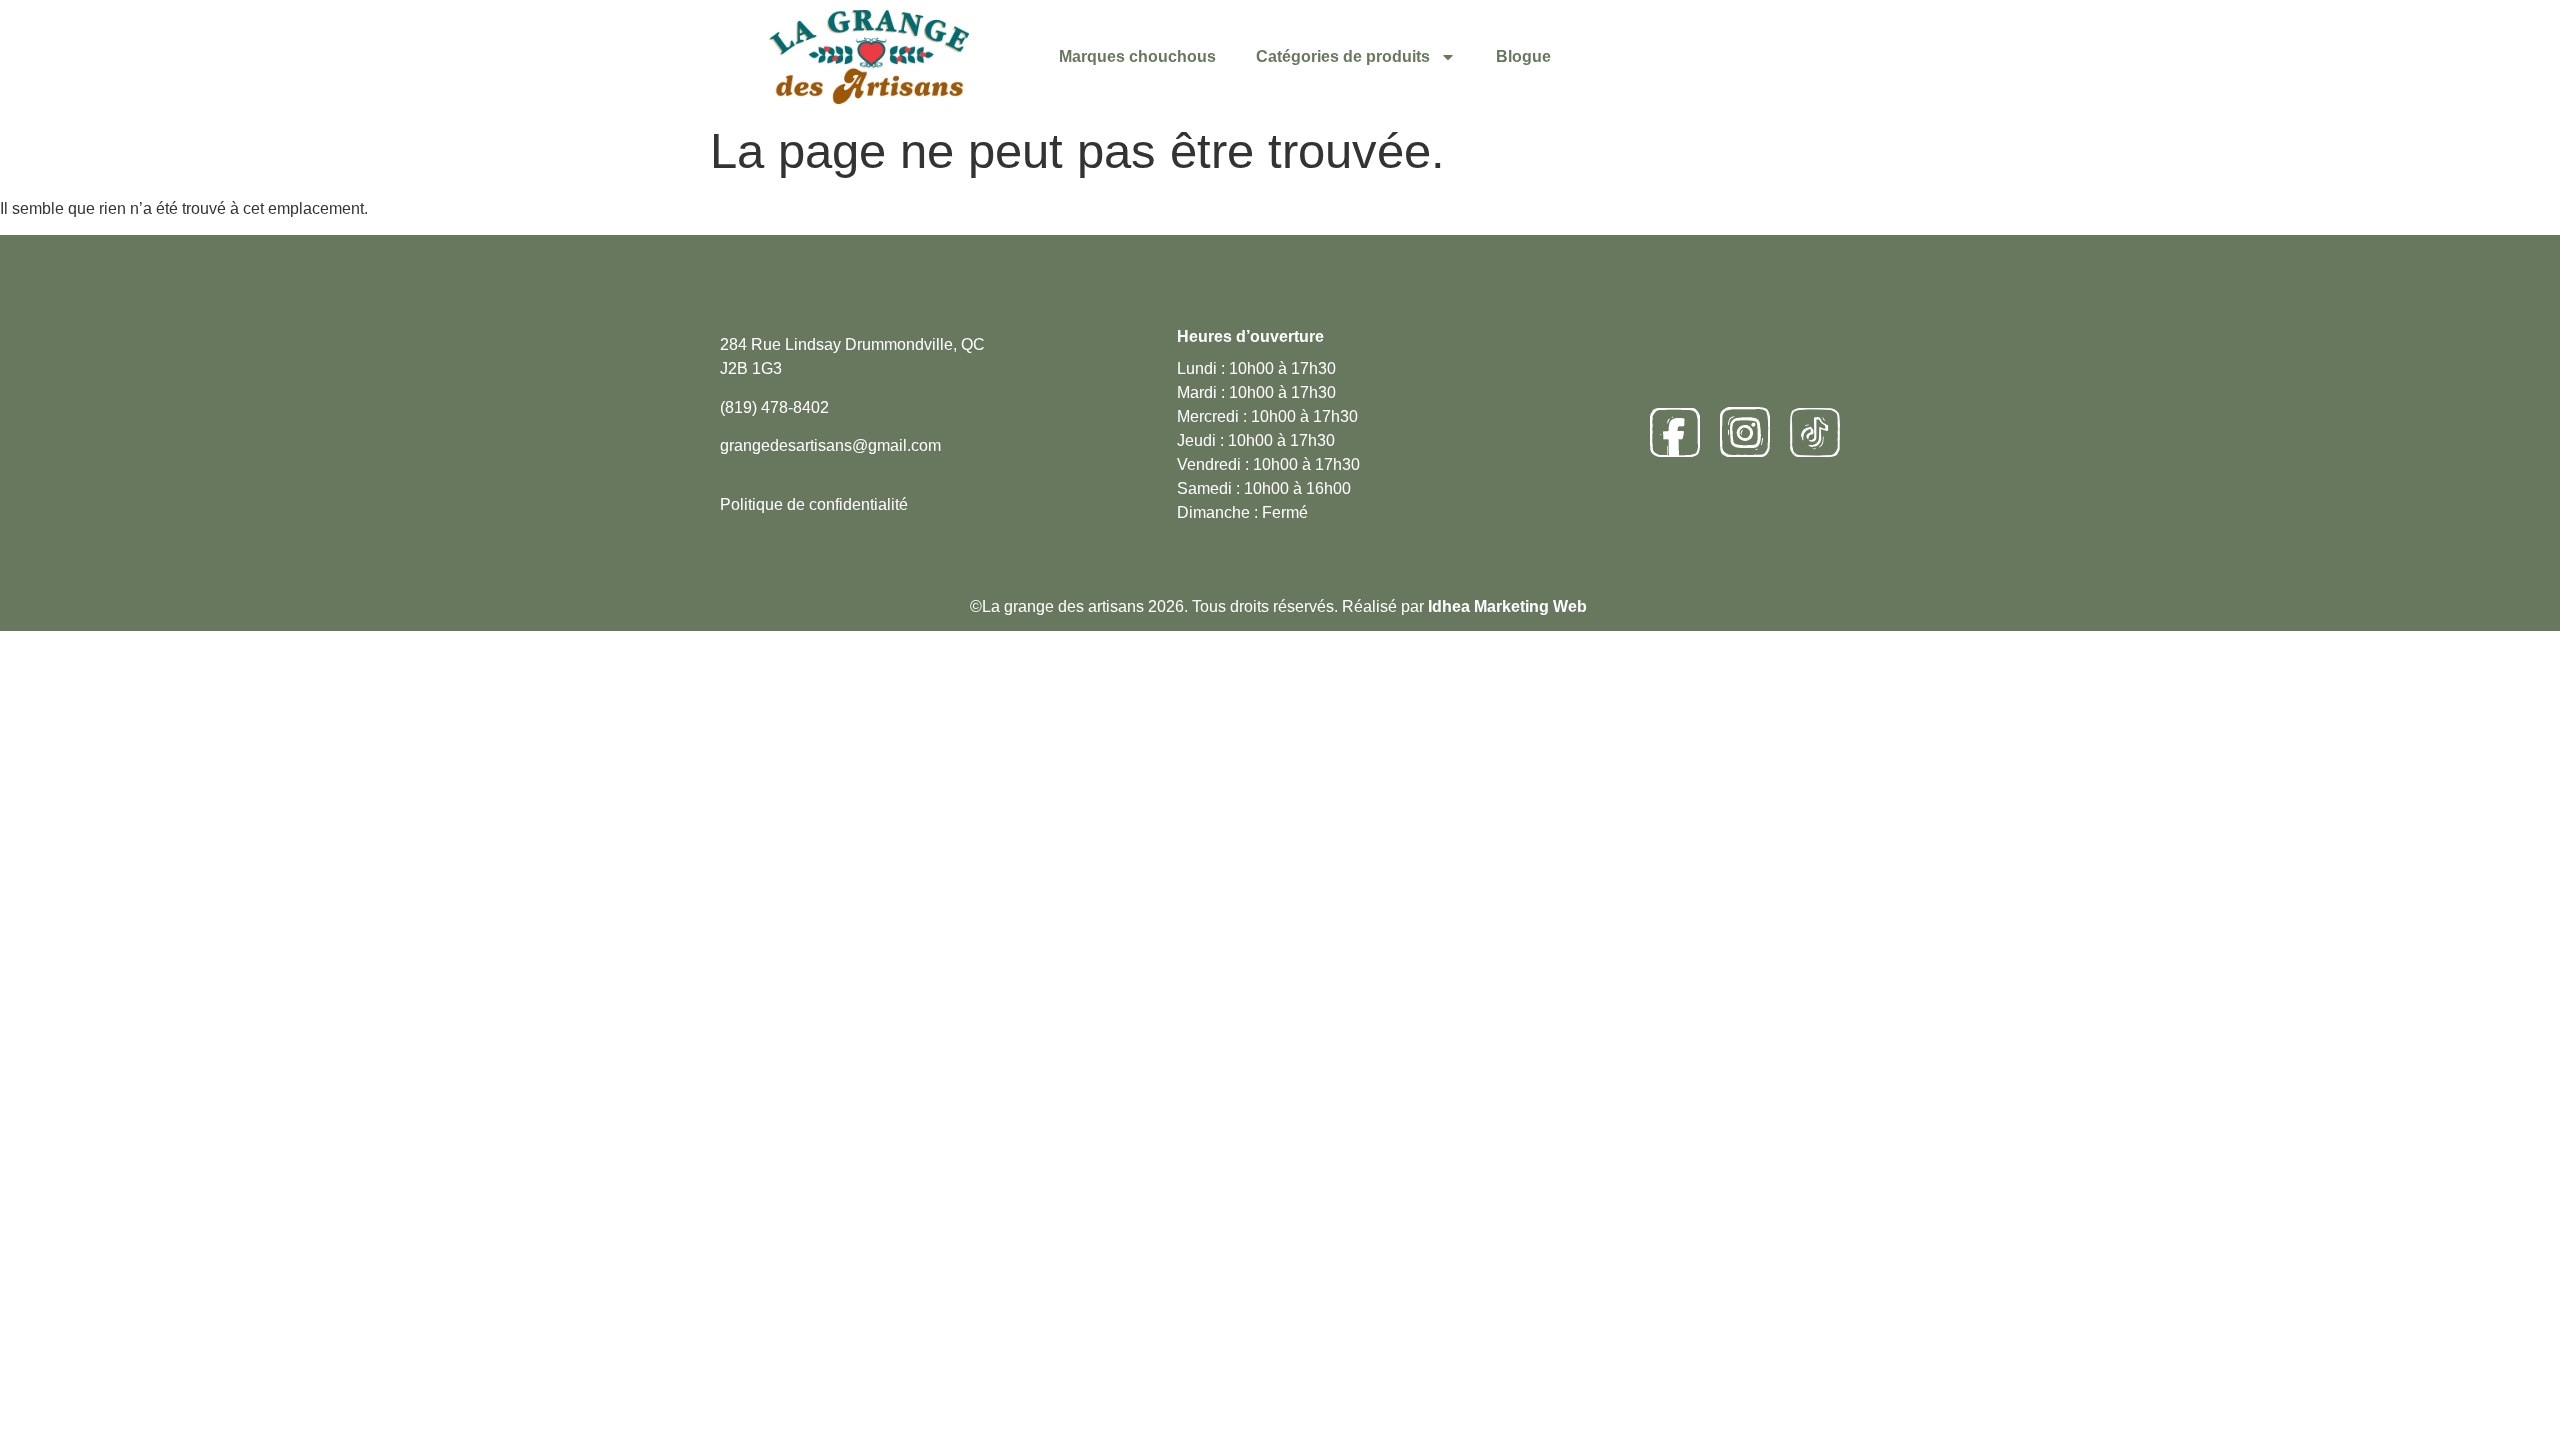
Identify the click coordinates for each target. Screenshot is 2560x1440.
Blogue (1523, 56)
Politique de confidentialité (814, 504)
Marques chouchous (1137, 56)
